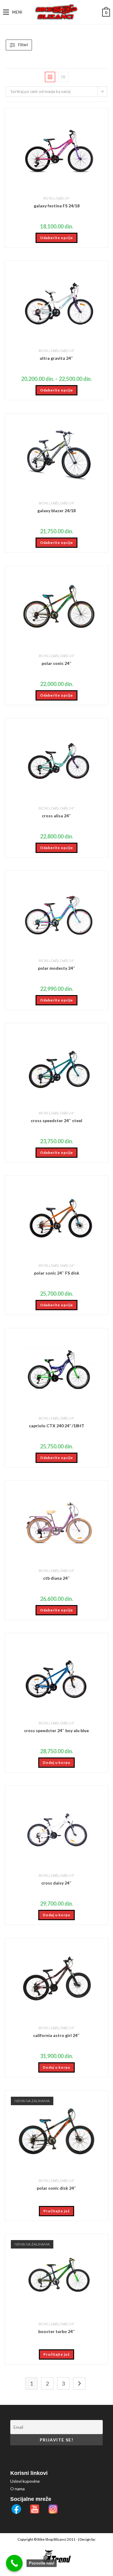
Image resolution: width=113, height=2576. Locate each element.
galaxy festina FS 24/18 (57, 206)
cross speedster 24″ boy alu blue (56, 1730)
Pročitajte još (56, 2211)
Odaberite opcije (56, 238)
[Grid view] (50, 77)
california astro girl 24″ (56, 2035)
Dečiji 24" (63, 198)
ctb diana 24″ (56, 1578)
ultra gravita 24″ (56, 358)
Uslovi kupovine (25, 2481)
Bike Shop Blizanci (52, 2539)
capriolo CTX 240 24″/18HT (57, 1426)
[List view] (63, 77)
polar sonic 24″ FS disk (57, 1273)
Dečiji (55, 351)
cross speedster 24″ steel (56, 1120)
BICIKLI (49, 198)
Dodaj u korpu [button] (56, 1762)
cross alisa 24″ (56, 816)
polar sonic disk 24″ (56, 2188)
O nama (17, 2489)
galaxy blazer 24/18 (56, 511)
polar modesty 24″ (57, 968)
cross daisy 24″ (56, 1883)
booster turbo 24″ (57, 2331)
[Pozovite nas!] (14, 2563)
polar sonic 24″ (57, 663)
